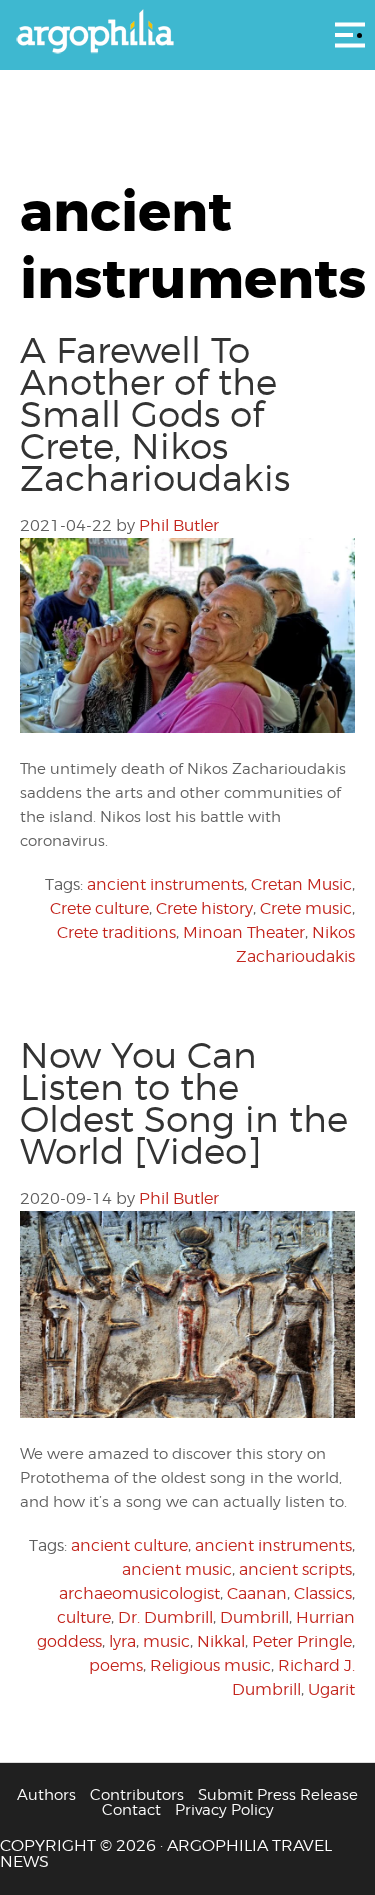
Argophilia (187, 33)
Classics (323, 1593)
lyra (122, 1641)
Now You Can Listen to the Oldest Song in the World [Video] (184, 1103)
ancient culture (129, 1545)
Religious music (210, 1665)
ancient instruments (165, 884)
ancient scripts (295, 1569)
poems (116, 1665)
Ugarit (331, 1689)
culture (84, 1617)
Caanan (257, 1593)
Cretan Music (301, 884)
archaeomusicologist (139, 1593)
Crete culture (99, 908)
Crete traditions (116, 932)
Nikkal (221, 1641)
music (166, 1641)
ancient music (177, 1569)
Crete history (204, 908)
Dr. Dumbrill (165, 1617)
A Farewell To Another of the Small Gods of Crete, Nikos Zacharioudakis (155, 414)
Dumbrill (254, 1617)
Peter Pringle (302, 1641)
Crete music (306, 908)
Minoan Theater (244, 932)
